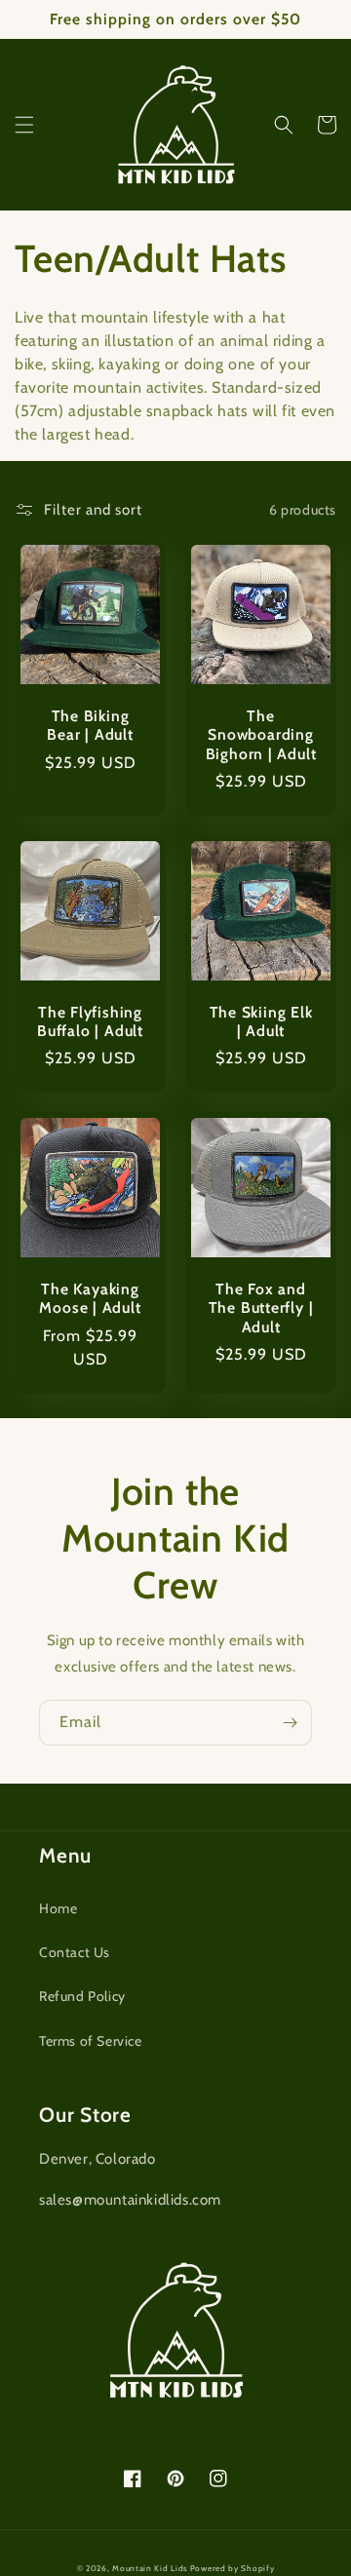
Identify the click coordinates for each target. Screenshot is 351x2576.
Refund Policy (82, 1996)
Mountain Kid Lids (150, 2568)
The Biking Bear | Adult (90, 725)
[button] (24, 125)
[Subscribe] (290, 1723)
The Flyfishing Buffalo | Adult (90, 1021)
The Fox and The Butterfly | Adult (261, 1307)
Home (58, 1908)
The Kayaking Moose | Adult (90, 1298)
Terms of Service (91, 2041)
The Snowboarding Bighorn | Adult (261, 734)
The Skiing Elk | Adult (261, 1021)
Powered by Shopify (233, 2568)
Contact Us (75, 1952)
